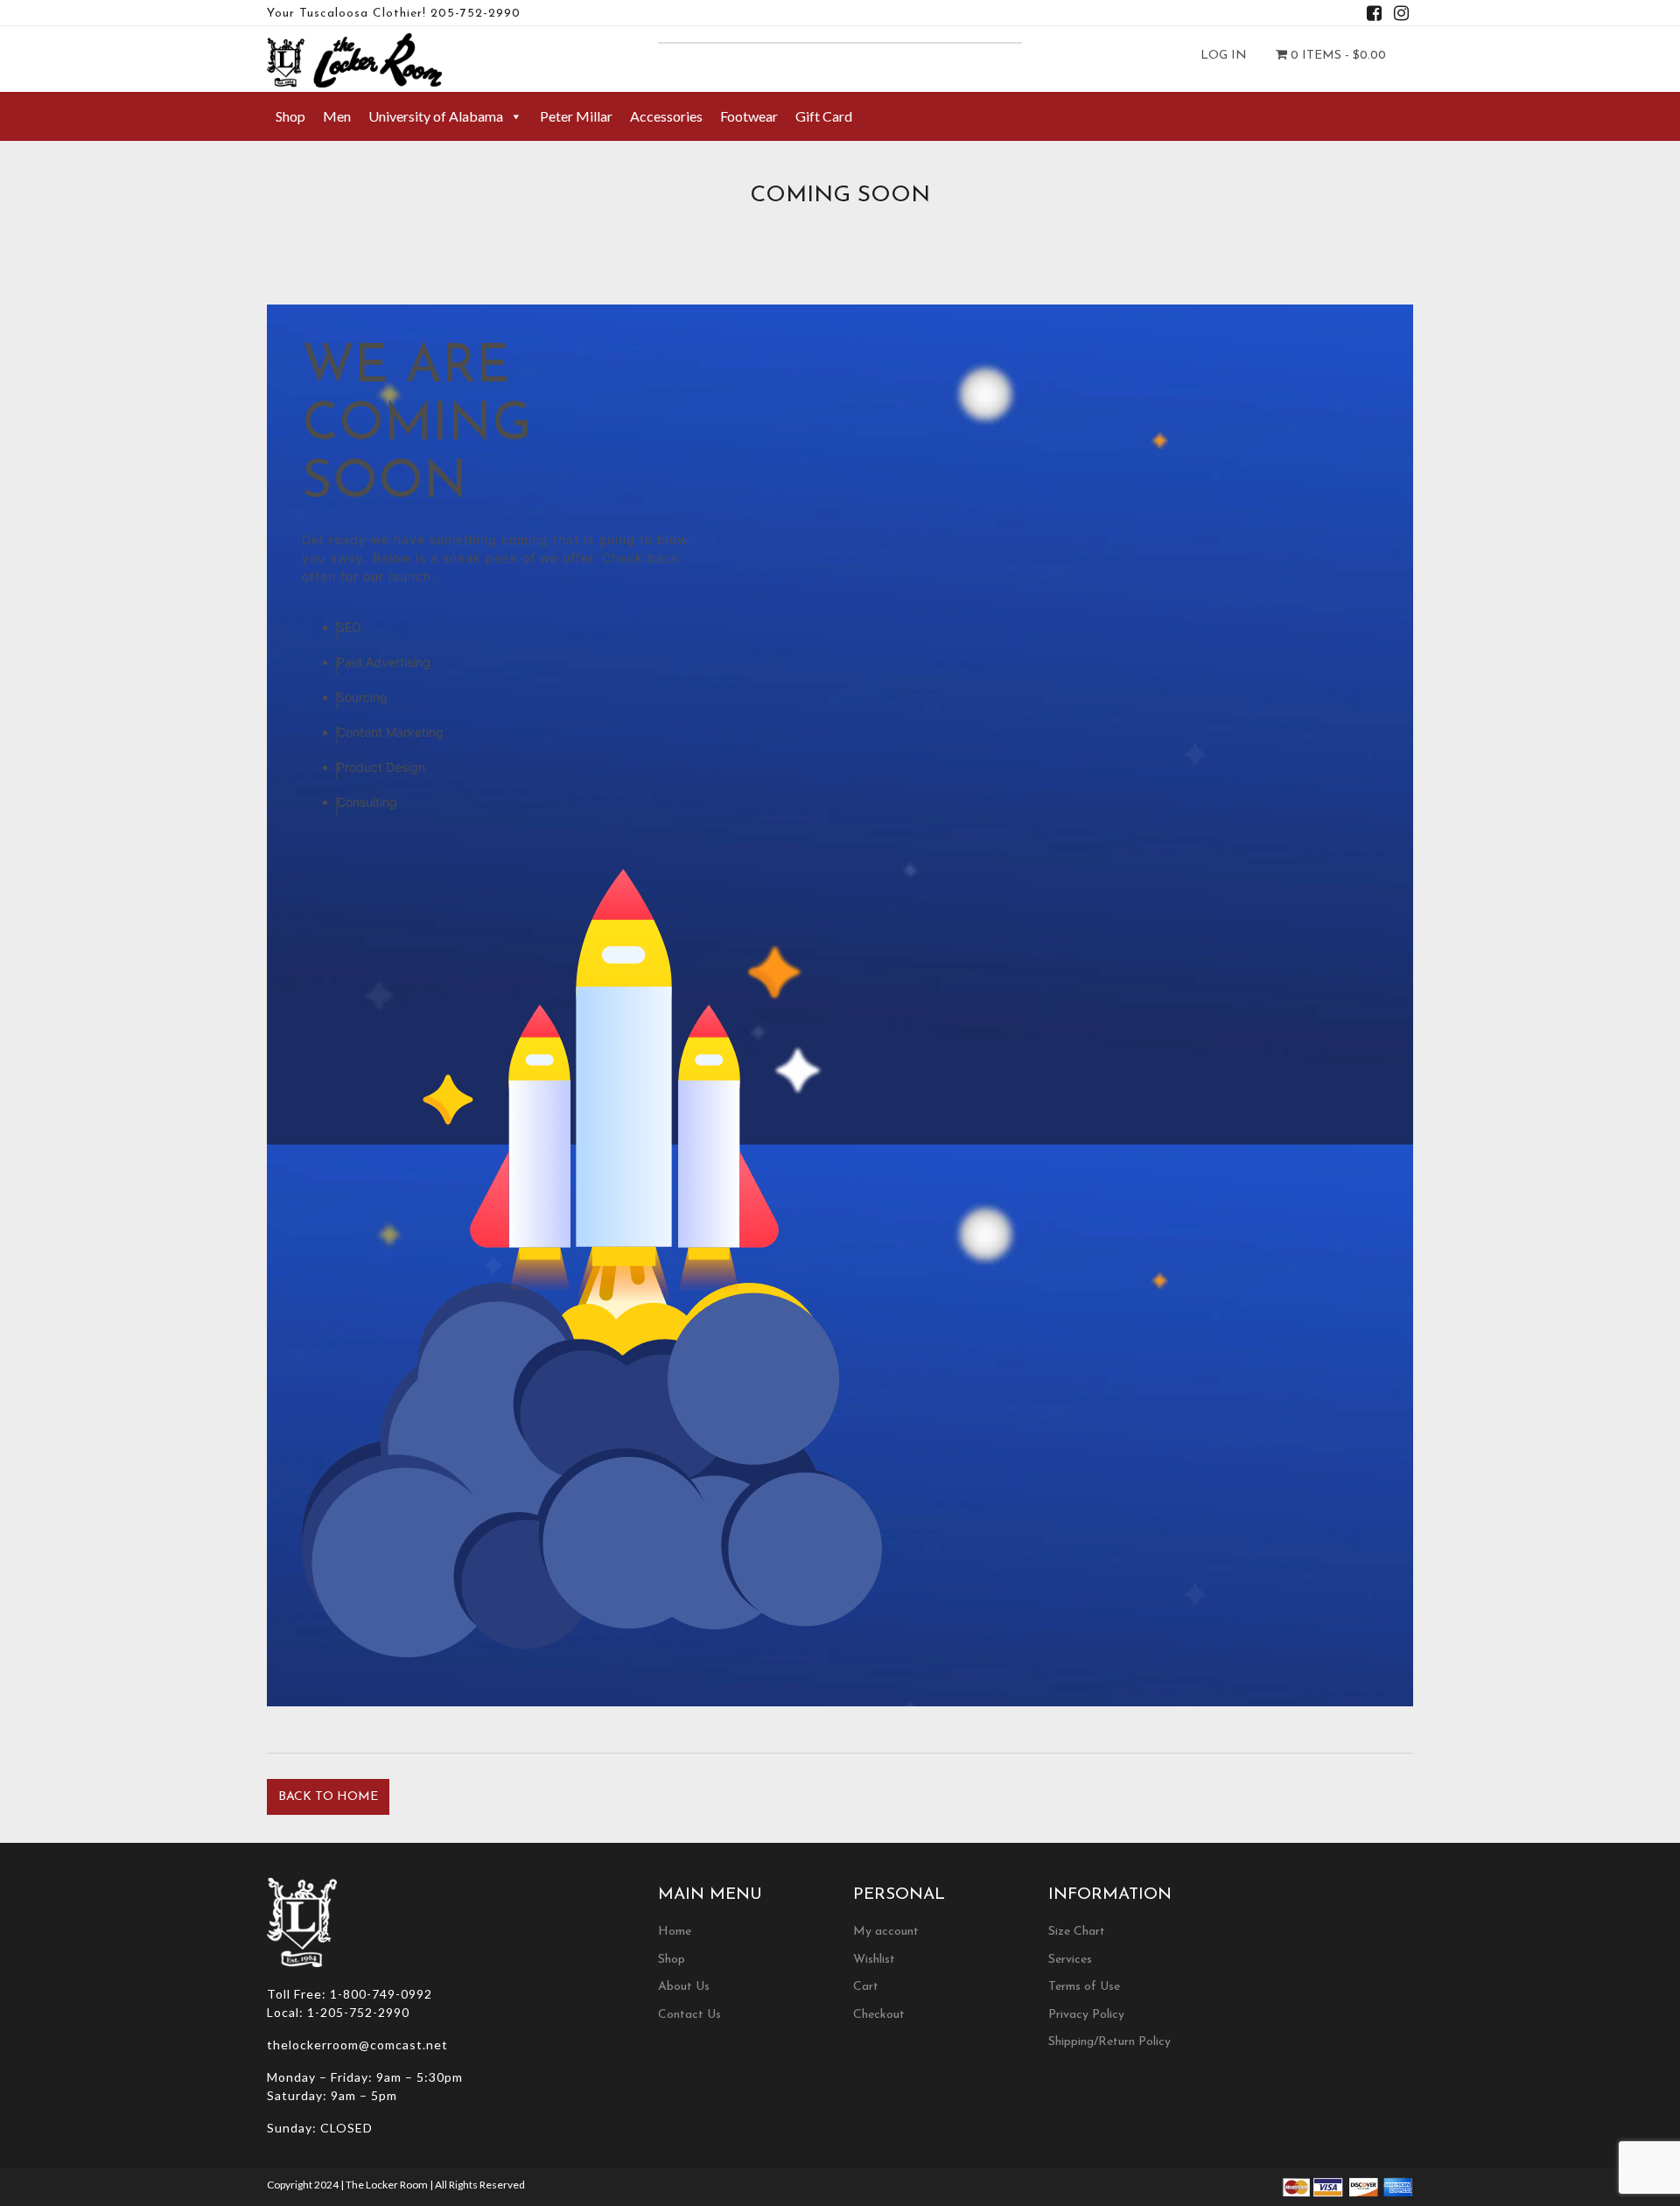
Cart (866, 1987)
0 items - (1337, 56)
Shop (290, 116)
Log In (1224, 56)
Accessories (666, 116)
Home (675, 1932)
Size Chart (1077, 1932)
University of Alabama (436, 116)
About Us (684, 1987)
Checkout (879, 2015)
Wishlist (874, 1960)
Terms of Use (1084, 1987)
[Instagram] (1401, 16)
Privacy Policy (1086, 2015)
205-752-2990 (476, 14)
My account (886, 1932)
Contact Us (689, 2015)
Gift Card (824, 116)
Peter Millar (576, 116)
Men (337, 116)
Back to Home (328, 1797)
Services (1070, 1960)
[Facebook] (1374, 16)
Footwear (749, 116)
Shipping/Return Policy (1109, 2042)
